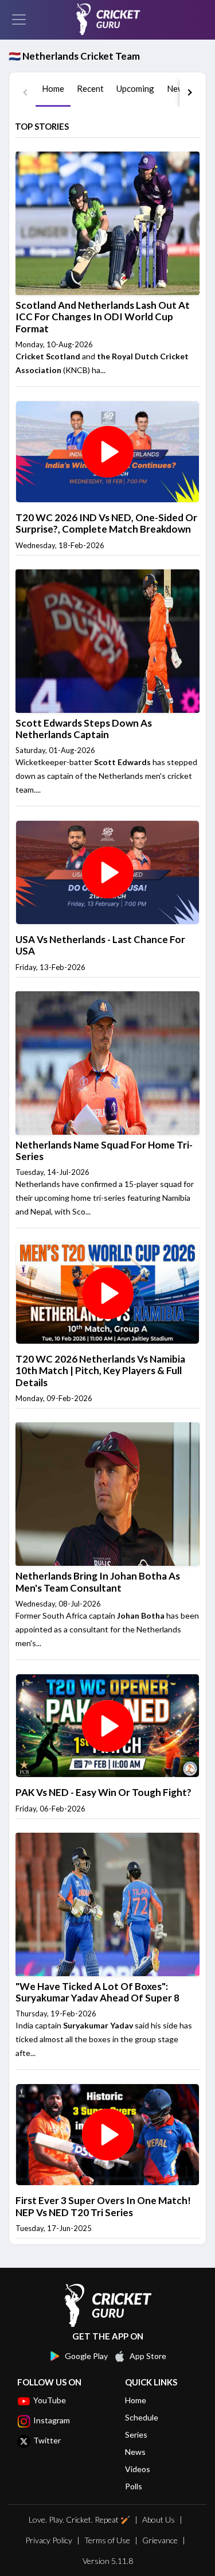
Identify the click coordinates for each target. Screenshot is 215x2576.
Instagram (52, 2420)
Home (136, 2400)
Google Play (86, 2356)
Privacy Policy (49, 2540)
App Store (148, 2356)
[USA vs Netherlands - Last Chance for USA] (107, 871)
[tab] (53, 92)
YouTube (50, 2400)
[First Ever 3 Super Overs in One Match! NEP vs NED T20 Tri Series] (107, 2134)
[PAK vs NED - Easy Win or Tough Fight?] (107, 1725)
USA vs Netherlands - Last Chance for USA (100, 945)
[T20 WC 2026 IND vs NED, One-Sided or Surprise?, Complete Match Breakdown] (107, 451)
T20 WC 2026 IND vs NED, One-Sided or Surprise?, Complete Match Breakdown (106, 523)
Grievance (160, 2540)
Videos (138, 2469)
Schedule (142, 2417)
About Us (159, 2519)
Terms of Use (107, 2540)
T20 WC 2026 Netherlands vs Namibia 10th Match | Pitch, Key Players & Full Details (100, 1371)
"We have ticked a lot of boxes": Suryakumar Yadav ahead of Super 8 (97, 1992)
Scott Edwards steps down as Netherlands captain (84, 729)
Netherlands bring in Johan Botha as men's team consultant (98, 1582)
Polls (134, 2486)
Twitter (47, 2440)
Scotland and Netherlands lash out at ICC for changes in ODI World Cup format (103, 317)
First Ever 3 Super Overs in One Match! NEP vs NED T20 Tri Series (103, 2206)
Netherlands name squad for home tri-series (104, 1151)
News (135, 2452)
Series (136, 2435)
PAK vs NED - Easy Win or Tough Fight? (103, 1792)
